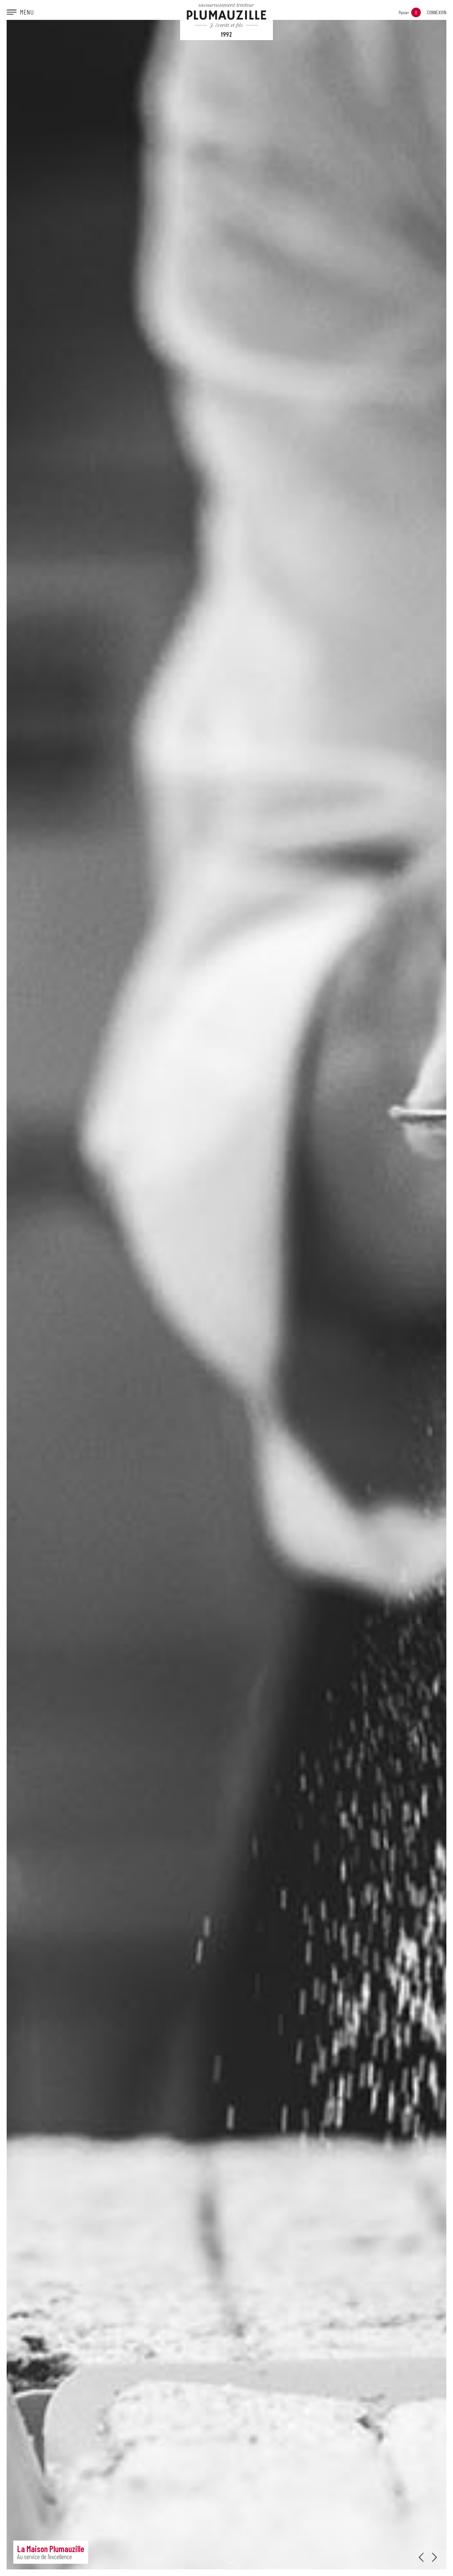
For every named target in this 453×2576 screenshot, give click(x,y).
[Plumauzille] (227, 20)
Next (434, 2557)
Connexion (437, 12)
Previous (421, 2557)
